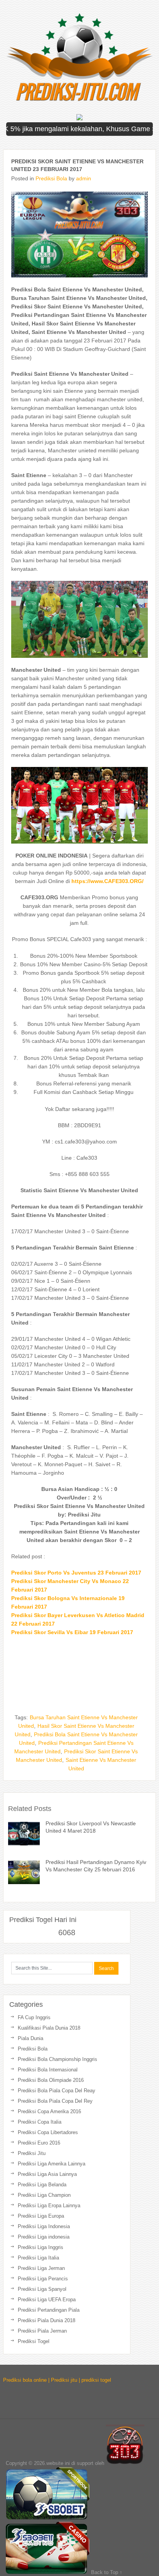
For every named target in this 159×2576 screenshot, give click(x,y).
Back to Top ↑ (107, 2572)
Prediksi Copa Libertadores (48, 2132)
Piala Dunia (30, 2038)
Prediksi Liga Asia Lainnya (47, 2174)
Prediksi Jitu (32, 2153)
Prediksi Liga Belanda (42, 2185)
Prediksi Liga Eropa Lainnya (49, 2205)
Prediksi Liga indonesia (44, 2237)
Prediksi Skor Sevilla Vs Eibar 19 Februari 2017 (72, 1632)
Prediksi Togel (34, 2341)
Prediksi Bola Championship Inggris (58, 2059)
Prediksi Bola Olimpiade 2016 (51, 2080)
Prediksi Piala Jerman (42, 2331)
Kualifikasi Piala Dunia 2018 (49, 2028)
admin (84, 178)
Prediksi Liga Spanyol (42, 2289)
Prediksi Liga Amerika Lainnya (52, 2164)
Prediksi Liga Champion (44, 2195)
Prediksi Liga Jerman (41, 2268)
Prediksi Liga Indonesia (44, 2226)
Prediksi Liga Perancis (43, 2279)
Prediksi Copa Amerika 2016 (49, 2111)
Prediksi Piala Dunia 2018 (47, 2320)
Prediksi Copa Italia (40, 2122)
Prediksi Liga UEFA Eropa (47, 2300)
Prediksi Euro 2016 (39, 2143)
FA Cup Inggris (34, 2017)
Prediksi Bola (51, 178)
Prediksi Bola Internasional (48, 2070)
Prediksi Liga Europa (41, 2216)
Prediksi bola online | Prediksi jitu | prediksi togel (57, 2380)
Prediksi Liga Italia (38, 2258)
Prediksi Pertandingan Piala (49, 2310)
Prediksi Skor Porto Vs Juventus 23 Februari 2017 (76, 1573)
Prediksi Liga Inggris (41, 2247)
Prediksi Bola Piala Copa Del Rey (55, 2101)
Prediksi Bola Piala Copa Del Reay (57, 2091)
